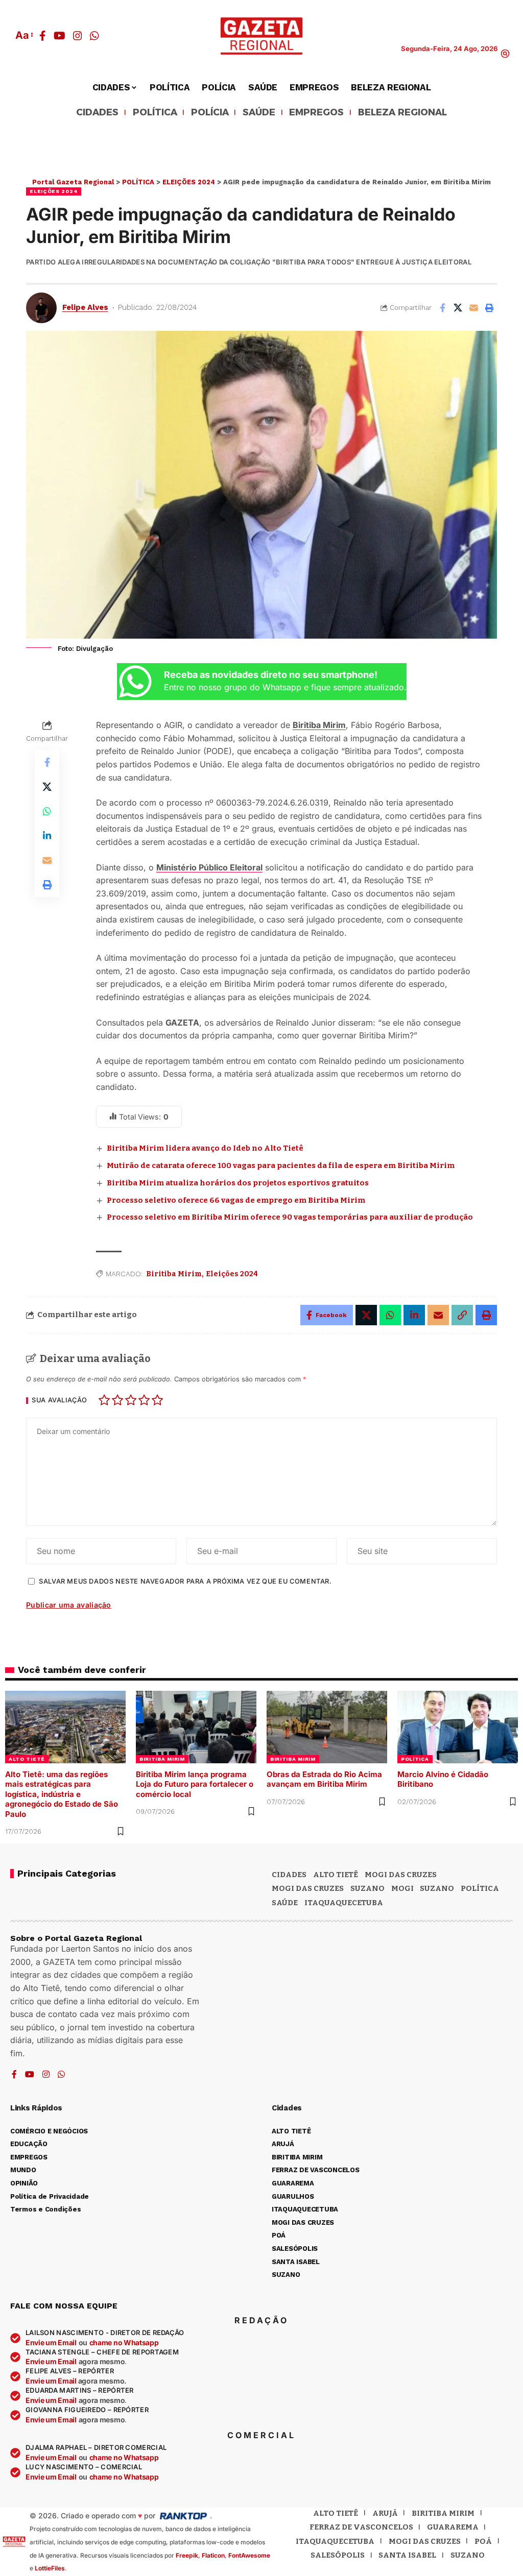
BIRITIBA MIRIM (162, 1759)
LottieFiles (50, 2568)
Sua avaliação (60, 1401)
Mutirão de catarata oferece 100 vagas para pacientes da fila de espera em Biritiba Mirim (281, 1165)
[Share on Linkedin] (47, 836)
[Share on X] (458, 308)
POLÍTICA (155, 113)
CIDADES (97, 113)
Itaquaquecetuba (335, 2541)
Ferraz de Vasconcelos (361, 2527)
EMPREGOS (316, 113)
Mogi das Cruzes (308, 1888)
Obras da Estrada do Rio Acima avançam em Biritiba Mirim (324, 1779)
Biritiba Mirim (319, 725)
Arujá (385, 2513)
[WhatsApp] (94, 36)
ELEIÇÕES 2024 (54, 191)
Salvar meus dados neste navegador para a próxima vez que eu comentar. (185, 1581)
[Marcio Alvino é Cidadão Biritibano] (458, 1727)
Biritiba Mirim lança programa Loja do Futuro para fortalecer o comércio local (195, 1784)
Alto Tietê (336, 1875)
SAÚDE (259, 113)
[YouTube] (60, 36)
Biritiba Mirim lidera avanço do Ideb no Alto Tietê (205, 1148)
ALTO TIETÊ (27, 1759)
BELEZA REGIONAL (402, 113)
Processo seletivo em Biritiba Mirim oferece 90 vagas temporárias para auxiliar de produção (290, 1217)
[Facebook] (43, 36)
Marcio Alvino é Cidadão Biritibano (443, 1779)
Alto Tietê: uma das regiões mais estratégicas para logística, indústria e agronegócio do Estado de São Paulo (62, 1794)
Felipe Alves (85, 307)
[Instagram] (78, 36)
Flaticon (213, 2555)
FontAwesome (249, 2555)
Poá (483, 2541)
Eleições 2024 (232, 1274)
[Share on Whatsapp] (47, 811)
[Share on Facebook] (442, 308)
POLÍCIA (210, 113)
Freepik (187, 2555)
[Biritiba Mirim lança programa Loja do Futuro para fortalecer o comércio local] (196, 1727)
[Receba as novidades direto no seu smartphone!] (135, 682)
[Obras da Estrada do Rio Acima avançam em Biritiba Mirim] (327, 1727)
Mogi (402, 1888)
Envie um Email (51, 2342)
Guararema (453, 2527)
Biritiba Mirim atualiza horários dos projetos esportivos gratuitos (238, 1183)
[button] (23, 35)
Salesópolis (338, 2555)
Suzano (367, 1888)
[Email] (474, 308)
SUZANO (437, 1888)
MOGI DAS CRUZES (401, 1875)
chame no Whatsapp (124, 2342)
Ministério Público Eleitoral (209, 867)
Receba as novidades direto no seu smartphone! (271, 675)
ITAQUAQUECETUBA (344, 1903)
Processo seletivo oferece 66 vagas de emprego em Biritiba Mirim (236, 1200)
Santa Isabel (407, 2555)
